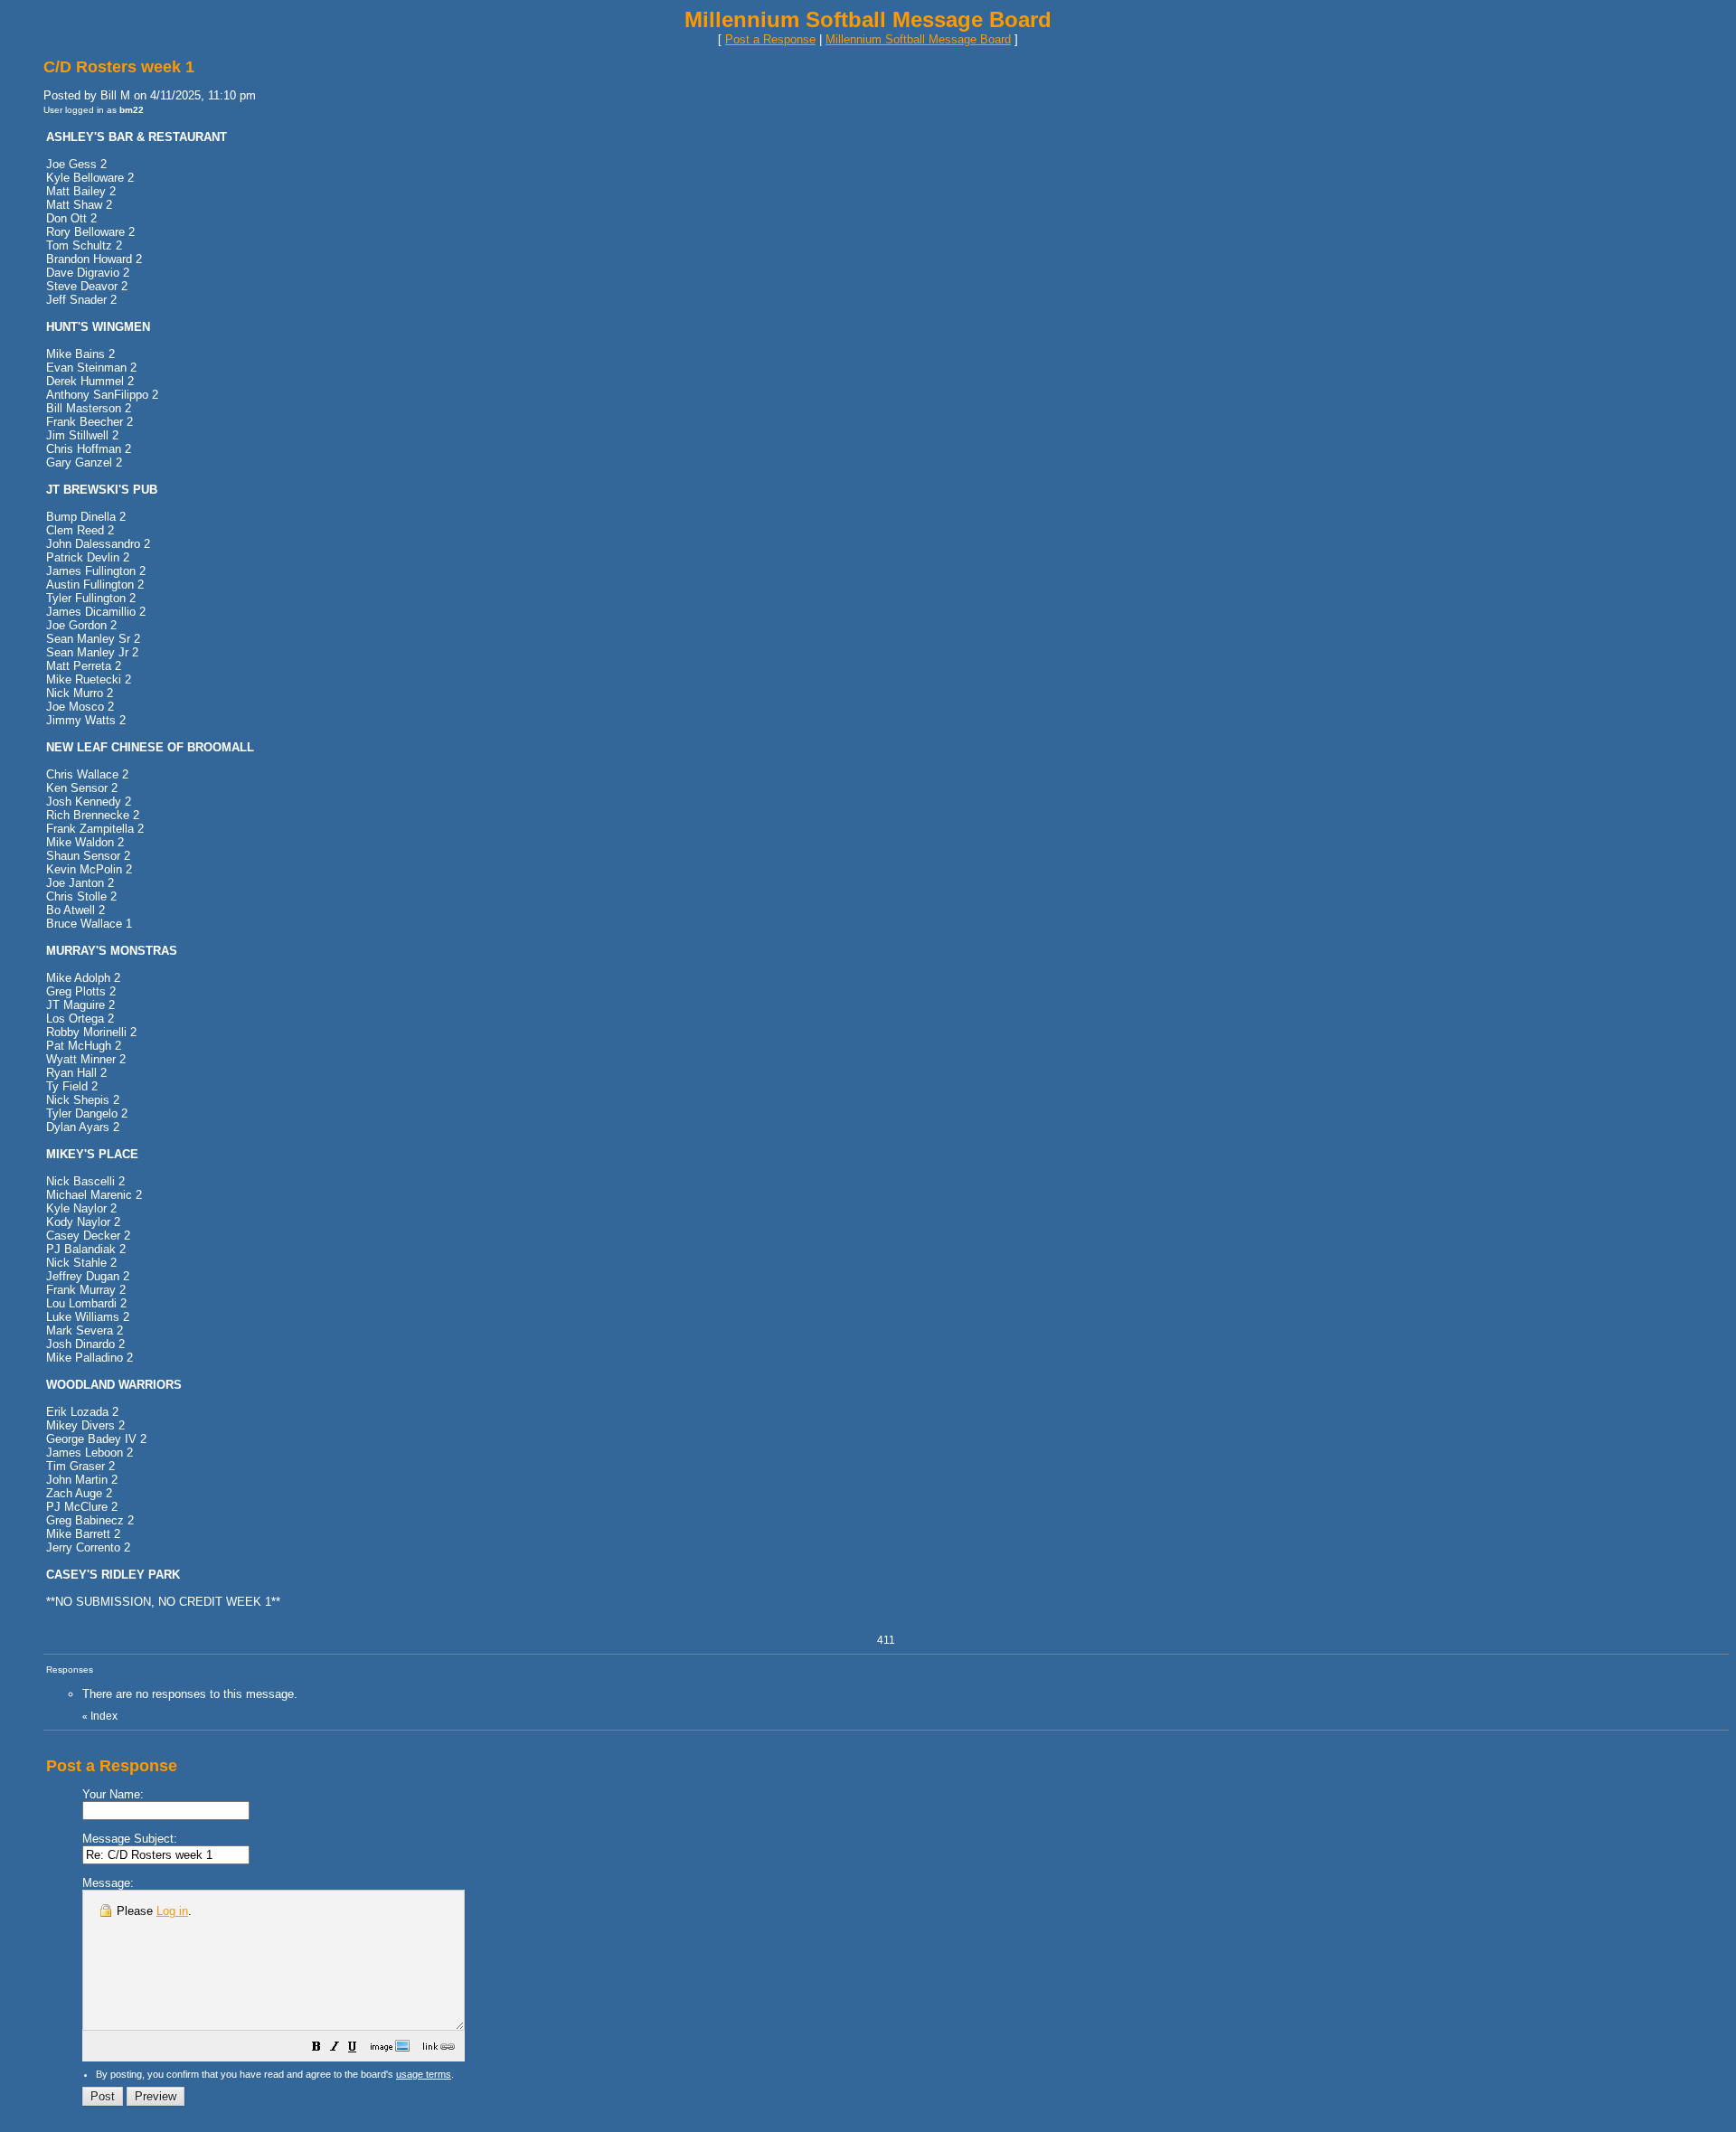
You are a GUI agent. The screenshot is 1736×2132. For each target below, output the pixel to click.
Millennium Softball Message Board (918, 39)
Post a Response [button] (770, 39)
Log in (172, 1911)
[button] (316, 2049)
